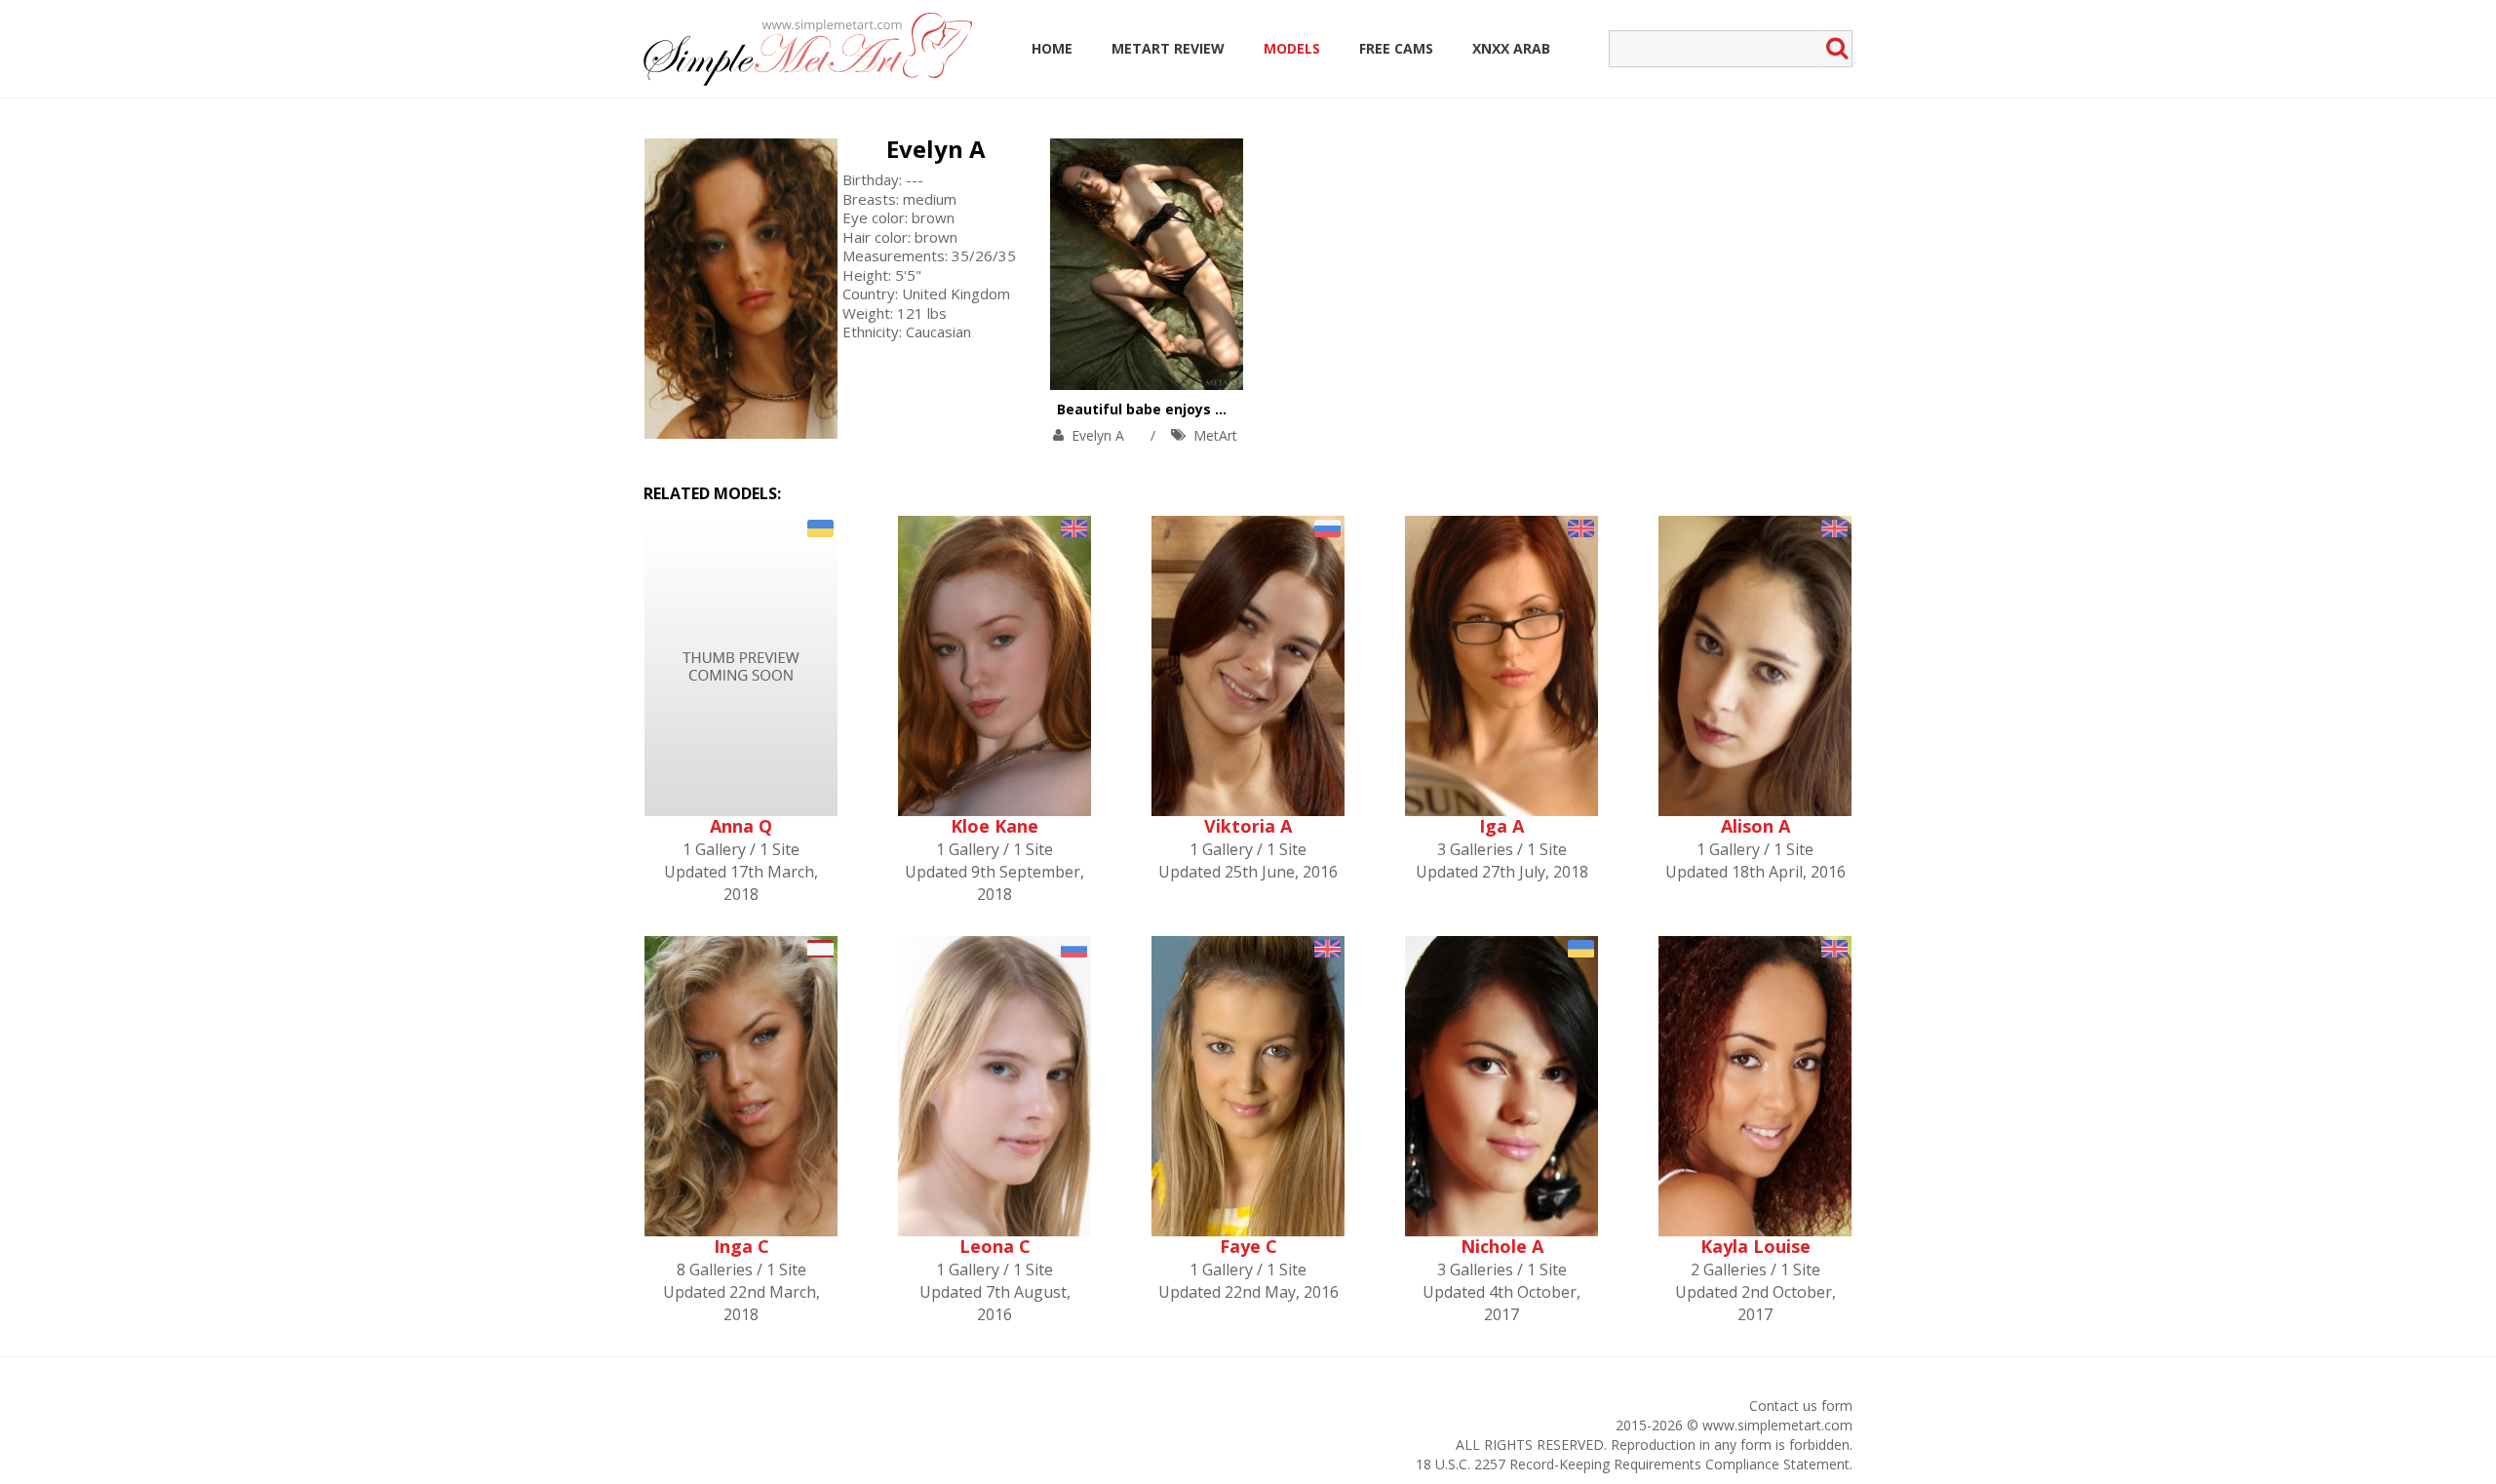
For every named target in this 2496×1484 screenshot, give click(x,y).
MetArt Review (1168, 48)
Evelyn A (936, 149)
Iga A (1501, 826)
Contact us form (1801, 1406)
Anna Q (741, 826)
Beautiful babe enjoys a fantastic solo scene (1215, 409)
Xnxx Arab (1511, 48)
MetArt (1215, 435)
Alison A (1755, 826)
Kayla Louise (1755, 1246)
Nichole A (1502, 1246)
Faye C (1248, 1246)
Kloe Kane (994, 826)
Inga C (741, 1246)
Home (1052, 48)
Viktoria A (1248, 826)
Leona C (995, 1246)
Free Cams (1396, 48)
